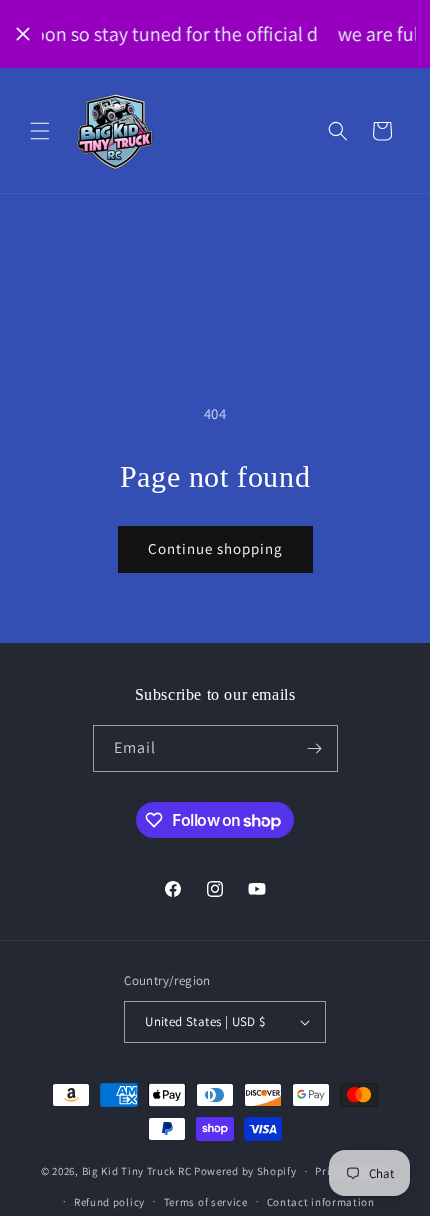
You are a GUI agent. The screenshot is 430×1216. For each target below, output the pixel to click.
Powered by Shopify (245, 1171)
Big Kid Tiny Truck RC (137, 1171)
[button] (40, 131)
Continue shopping (215, 548)
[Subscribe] (315, 748)
